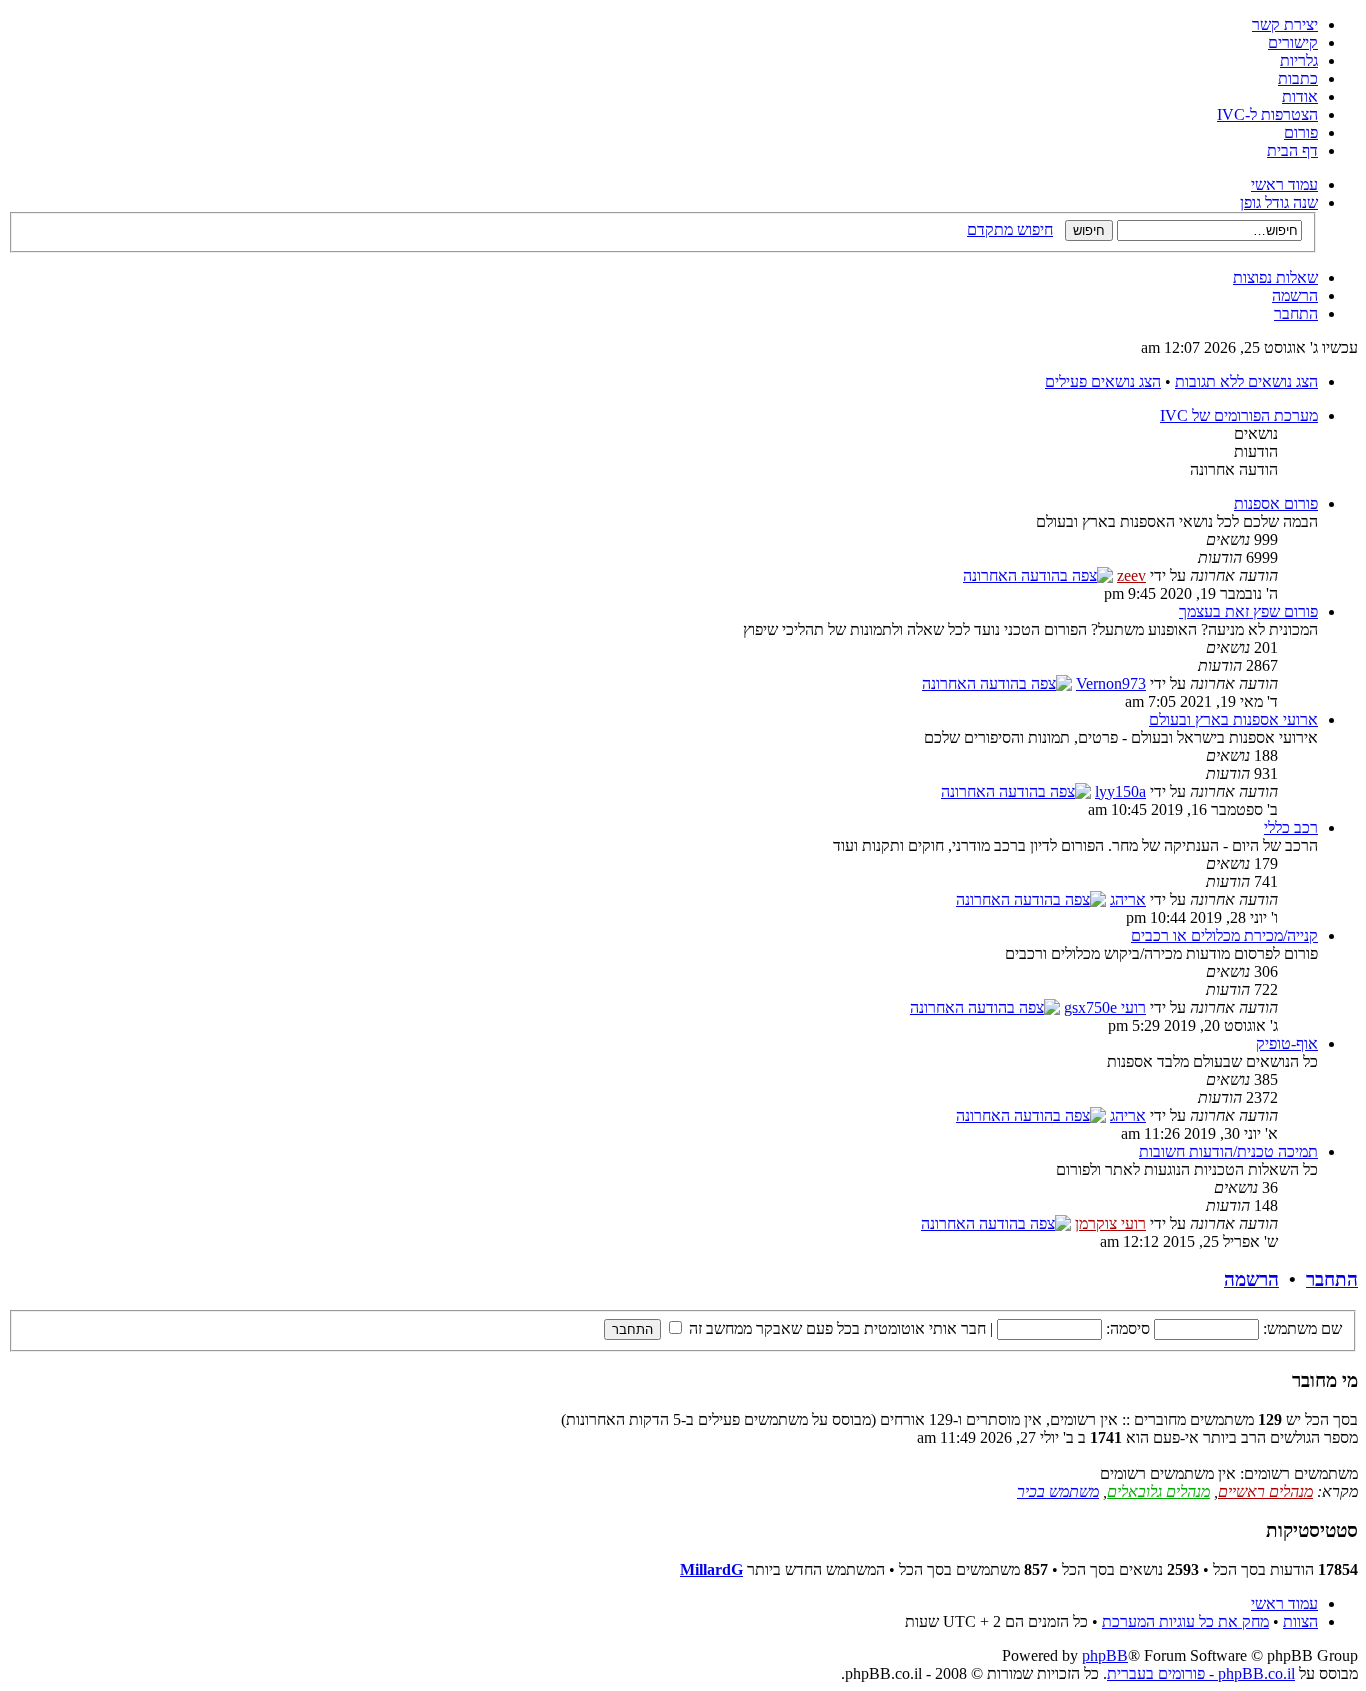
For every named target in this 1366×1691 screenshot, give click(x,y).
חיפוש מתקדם (1010, 229)
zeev (1131, 575)
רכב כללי (1291, 827)
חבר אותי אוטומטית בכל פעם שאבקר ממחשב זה (835, 1328)
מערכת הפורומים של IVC (1239, 415)
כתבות (1298, 78)
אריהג (1128, 899)
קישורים (1293, 42)
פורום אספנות (1276, 503)
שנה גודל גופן (1279, 202)
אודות (1300, 96)
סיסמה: (1128, 1328)
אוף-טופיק (1287, 1043)
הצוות (1300, 1621)
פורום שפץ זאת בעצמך (1248, 611)
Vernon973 (1111, 683)
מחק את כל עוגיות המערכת (1185, 1621)
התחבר (1296, 313)
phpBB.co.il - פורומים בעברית (1201, 1673)
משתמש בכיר (1058, 1491)
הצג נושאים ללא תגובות (1246, 381)
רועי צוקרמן (1110, 1223)
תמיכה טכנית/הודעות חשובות (1228, 1151)
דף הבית (1292, 150)
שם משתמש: (1302, 1328)
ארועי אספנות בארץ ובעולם (1233, 719)
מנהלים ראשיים (1265, 1491)
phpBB (1105, 1655)
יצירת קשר (1285, 24)
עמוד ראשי (1284, 184)
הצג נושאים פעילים (1103, 381)
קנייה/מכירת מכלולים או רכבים (1224, 935)
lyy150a (1120, 791)
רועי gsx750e (1105, 1007)
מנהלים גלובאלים (1158, 1491)
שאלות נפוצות (1275, 277)
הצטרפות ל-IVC (1267, 114)
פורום (1301, 132)
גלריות (1299, 60)
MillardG (711, 1569)
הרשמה (1295, 295)
